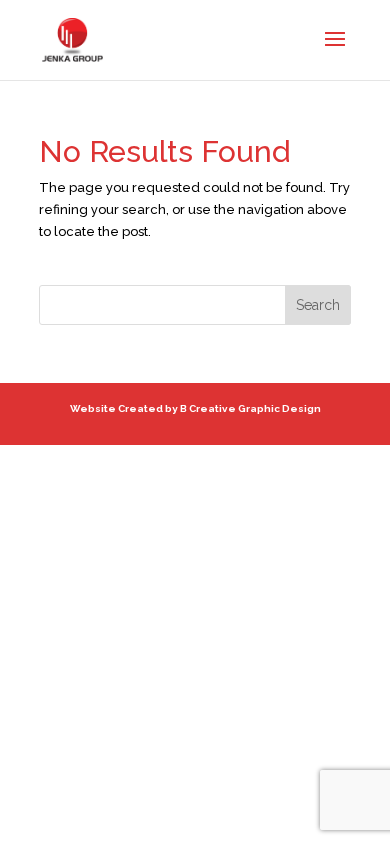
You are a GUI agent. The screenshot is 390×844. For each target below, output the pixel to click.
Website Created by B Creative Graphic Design (195, 408)
